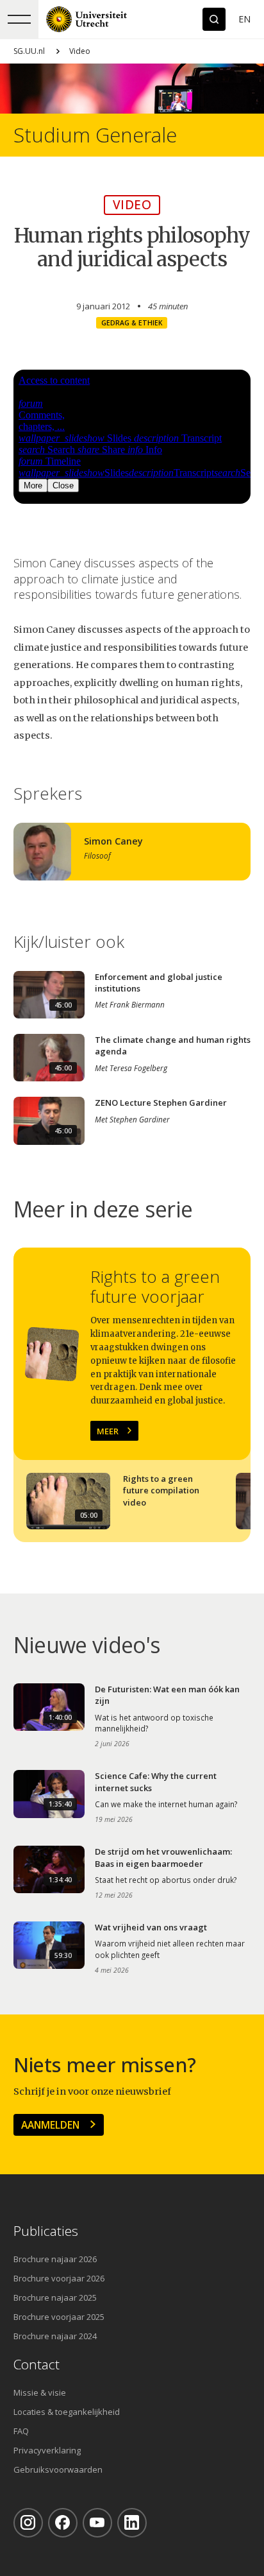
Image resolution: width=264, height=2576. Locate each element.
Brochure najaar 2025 (55, 2297)
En (244, 19)
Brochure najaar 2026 (55, 2259)
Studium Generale (95, 135)
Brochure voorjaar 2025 (59, 2317)
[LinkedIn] (132, 2523)
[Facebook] (63, 2523)
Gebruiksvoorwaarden (58, 2469)
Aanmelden (50, 2125)
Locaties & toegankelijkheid (67, 2412)
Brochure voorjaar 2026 (59, 2278)
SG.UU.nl (29, 51)
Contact (37, 2365)
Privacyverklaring (47, 2450)
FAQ (21, 2431)
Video (80, 51)
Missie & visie (40, 2392)
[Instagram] (28, 2523)
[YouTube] (97, 2523)
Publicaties (46, 2231)
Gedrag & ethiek (132, 323)
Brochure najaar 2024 (55, 2336)
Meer (108, 1431)
